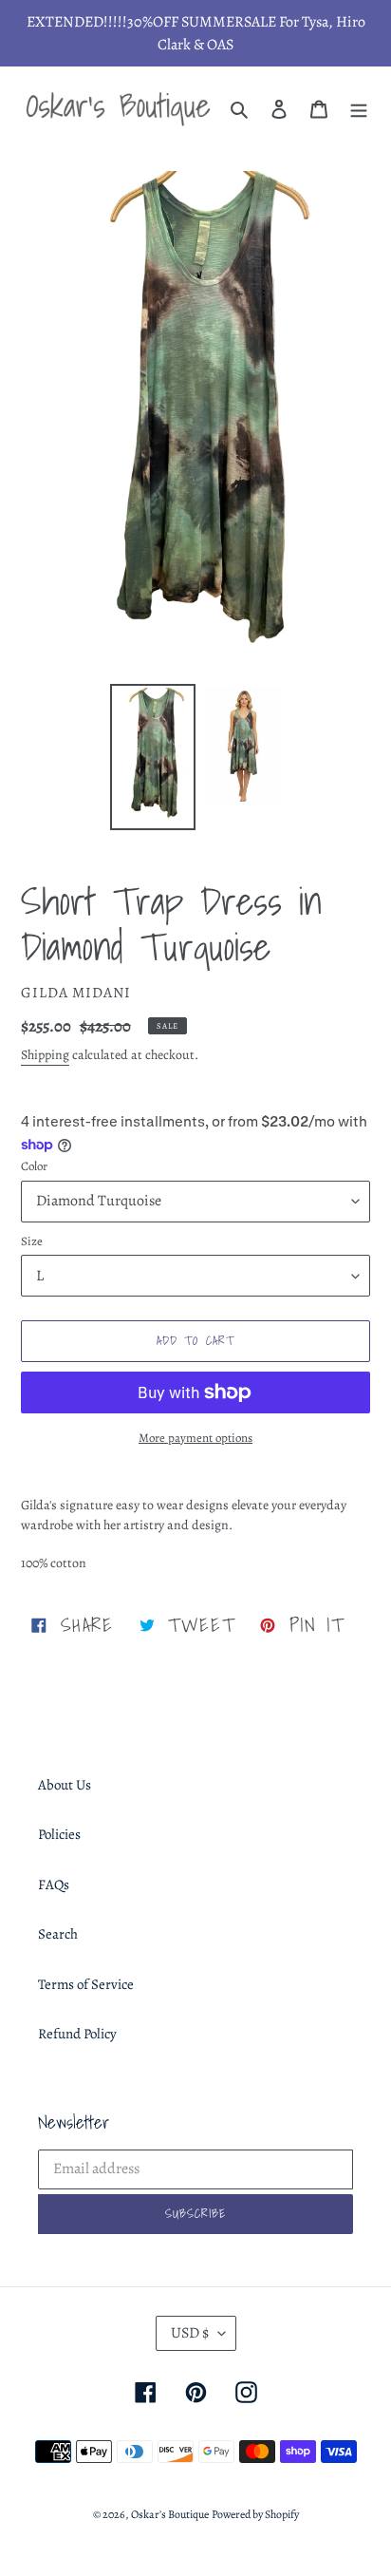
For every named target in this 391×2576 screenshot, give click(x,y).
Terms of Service (86, 1984)
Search (58, 1934)
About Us (65, 1785)
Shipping (45, 1055)
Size (32, 1241)
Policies (59, 1834)
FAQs (54, 1885)
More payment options (195, 1438)
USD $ (190, 2333)
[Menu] (359, 108)
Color (34, 1166)
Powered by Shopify (255, 2514)
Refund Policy (77, 2034)
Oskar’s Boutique (170, 2514)
